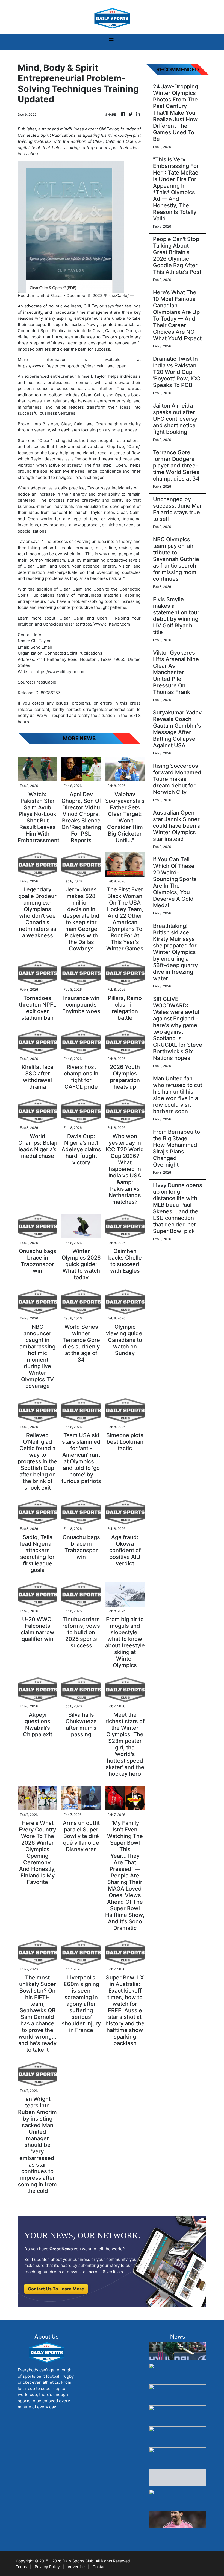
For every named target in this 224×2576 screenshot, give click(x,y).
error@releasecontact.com (109, 709)
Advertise (76, 2567)
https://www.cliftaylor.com (105, 624)
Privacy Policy (47, 2567)
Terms (21, 2567)
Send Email (41, 647)
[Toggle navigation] (111, 42)
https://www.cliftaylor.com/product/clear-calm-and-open (72, 366)
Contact (100, 2567)
